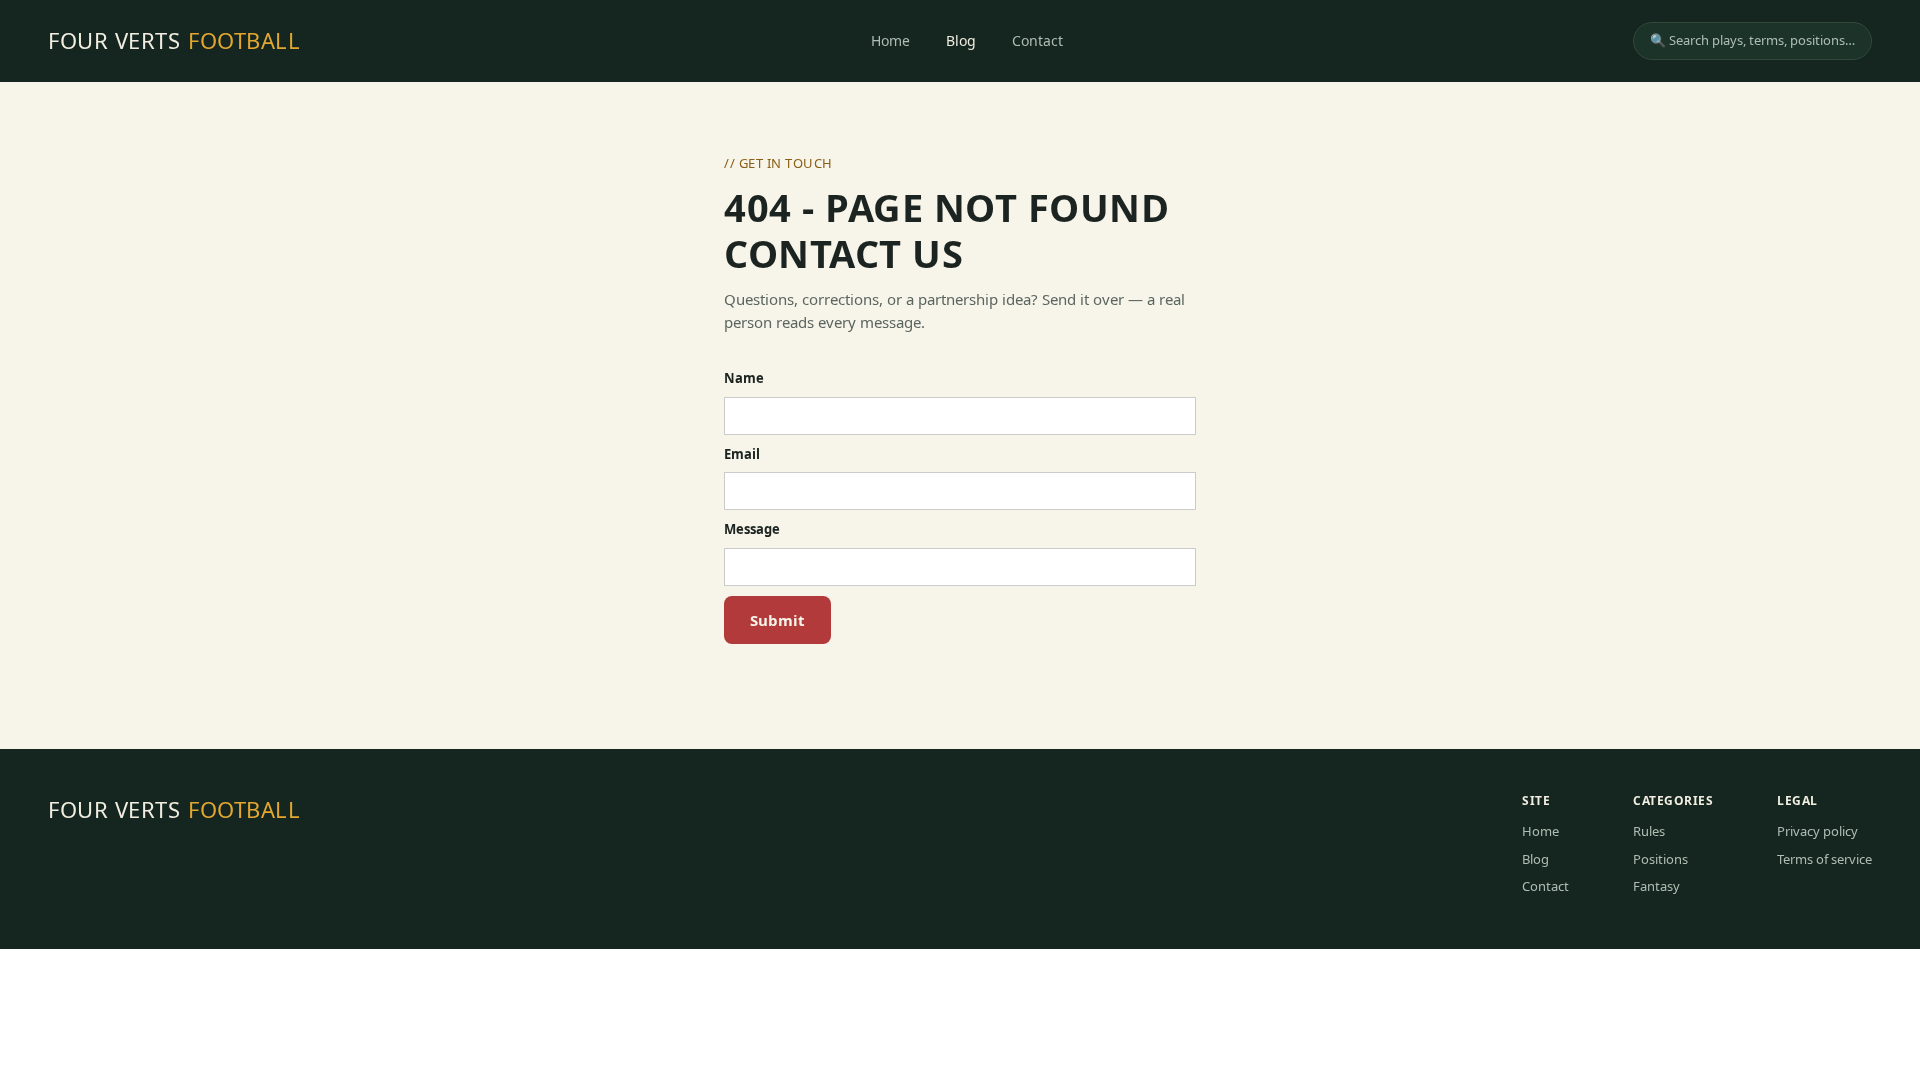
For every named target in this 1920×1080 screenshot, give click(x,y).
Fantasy (1656, 886)
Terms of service (1824, 859)
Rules (1649, 831)
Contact (1037, 40)
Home (890, 40)
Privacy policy (1817, 831)
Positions (1660, 859)
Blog (961, 40)
